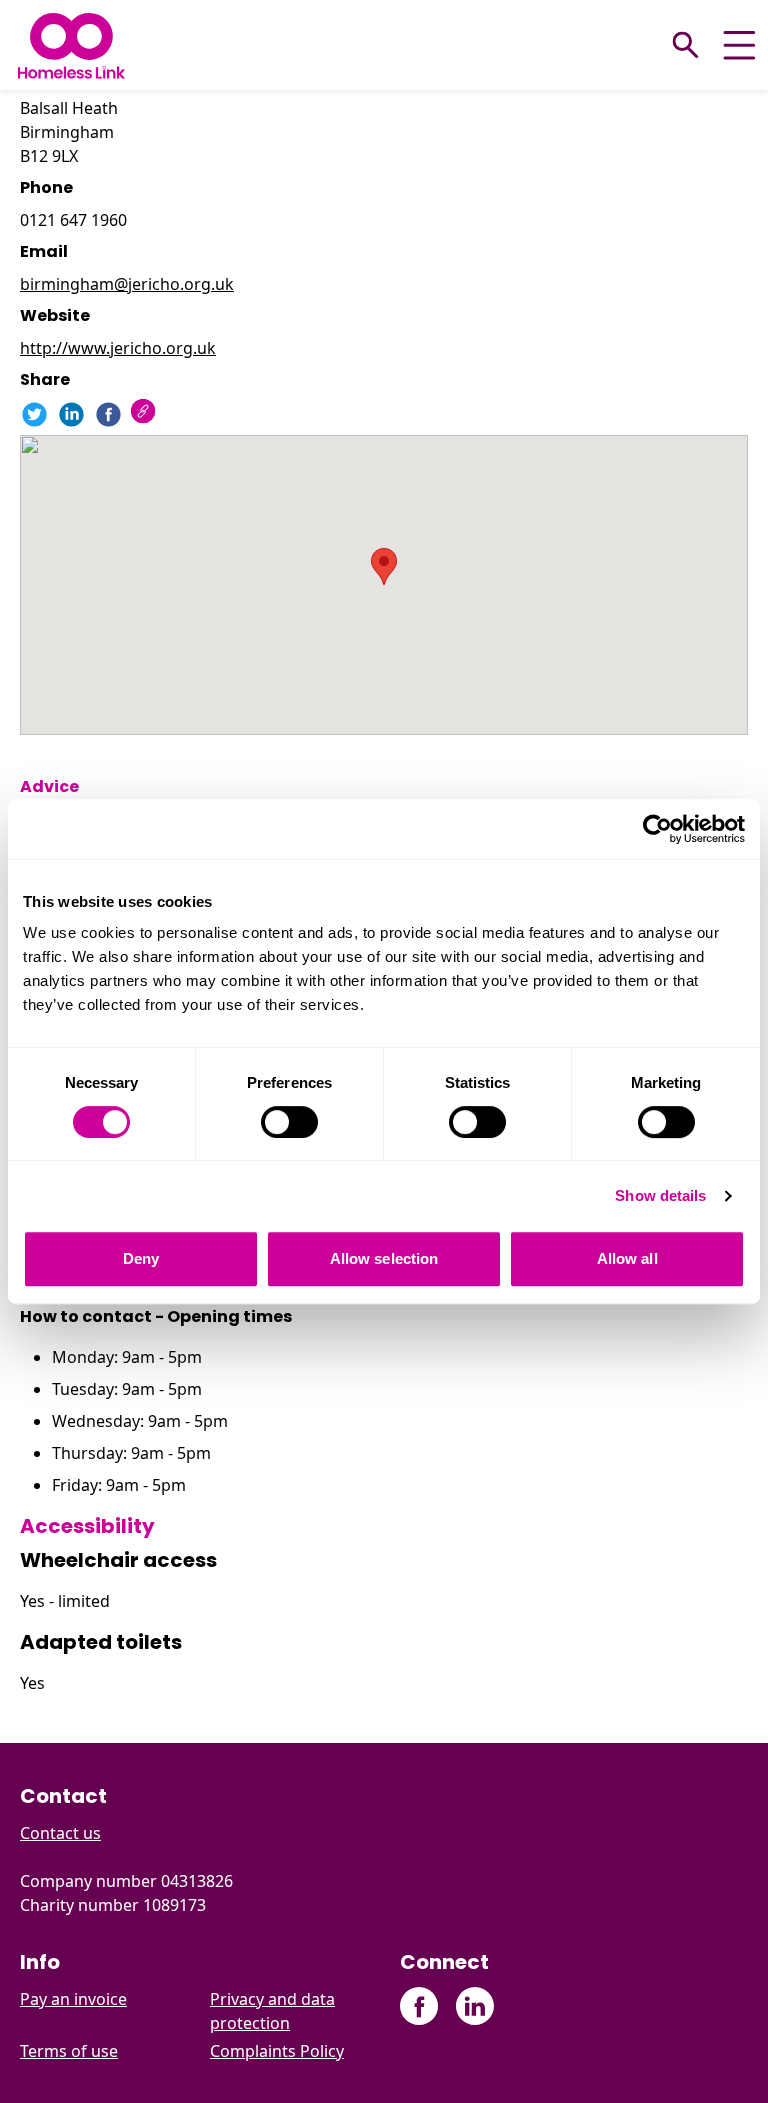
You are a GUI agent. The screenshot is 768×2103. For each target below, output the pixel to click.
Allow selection (384, 1258)
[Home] (71, 45)
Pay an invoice (73, 1999)
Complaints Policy (277, 2051)
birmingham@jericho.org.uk (127, 284)
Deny (141, 1258)
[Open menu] (739, 45)
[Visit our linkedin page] (474, 2006)
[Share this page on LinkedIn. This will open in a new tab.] (71, 414)
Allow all (627, 1258)
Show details (660, 1195)
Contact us (60, 1833)
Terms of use (69, 2051)
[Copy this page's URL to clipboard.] (145, 413)
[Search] (686, 45)
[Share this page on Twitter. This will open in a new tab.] (34, 414)
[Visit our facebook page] (419, 2006)
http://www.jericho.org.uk (118, 348)
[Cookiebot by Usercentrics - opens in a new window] (657, 829)
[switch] (289, 1122)
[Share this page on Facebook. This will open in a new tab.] (108, 414)
